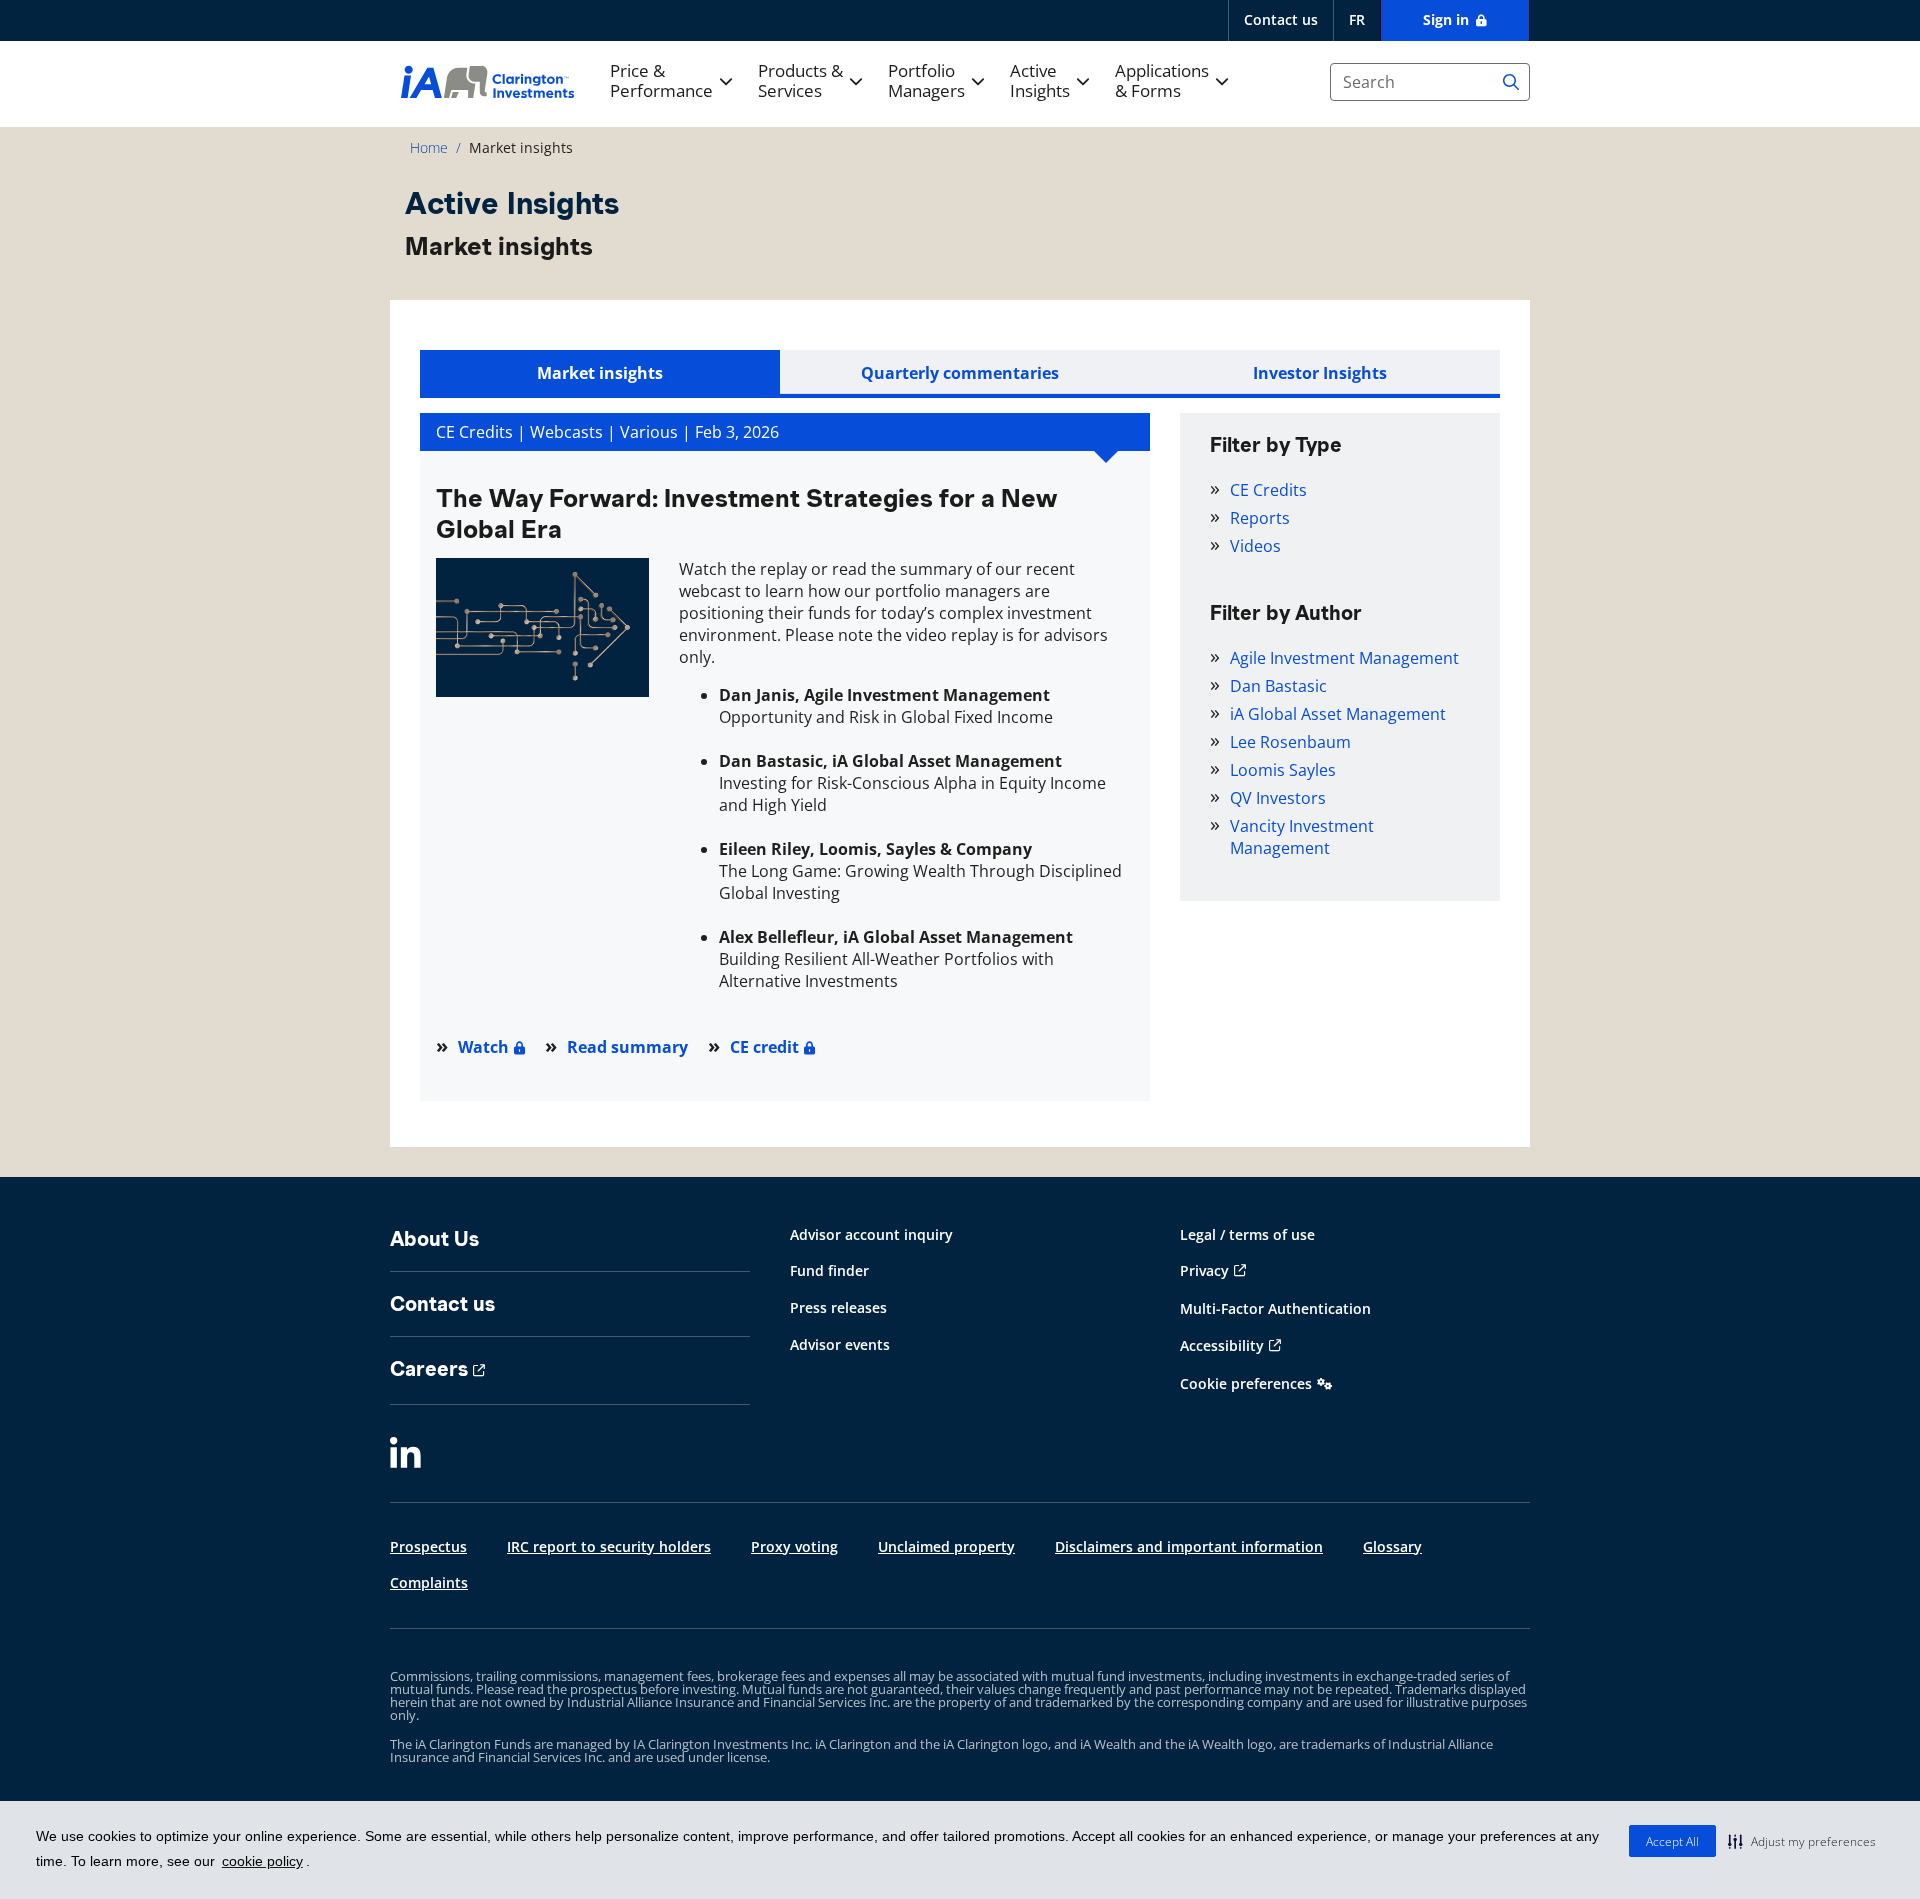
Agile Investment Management (1344, 658)
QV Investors (1278, 798)
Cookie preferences (1246, 1383)
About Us (434, 1239)
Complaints (429, 1582)
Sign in (1448, 19)
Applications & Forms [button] (1162, 81)
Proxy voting (794, 1546)
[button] (1802, 1841)
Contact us (1281, 19)
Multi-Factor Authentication (1275, 1308)
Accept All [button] (1672, 1841)
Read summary (627, 1047)
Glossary (1392, 1546)
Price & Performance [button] (661, 81)
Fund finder (829, 1270)
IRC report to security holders (609, 1546)
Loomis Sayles (1283, 770)
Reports (1260, 518)
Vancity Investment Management (1302, 837)
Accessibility (1222, 1345)
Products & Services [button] (800, 81)
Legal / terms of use (1247, 1234)
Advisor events (840, 1344)
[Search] (1511, 82)
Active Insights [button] (1040, 81)
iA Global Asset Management (1338, 714)
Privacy (1204, 1270)
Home (429, 147)
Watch (483, 1047)
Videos (1255, 546)
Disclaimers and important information (1189, 1546)
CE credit (764, 1047)
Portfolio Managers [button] (926, 81)
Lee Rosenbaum (1290, 742)
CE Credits (1268, 490)
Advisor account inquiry (871, 1234)
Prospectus (428, 1546)
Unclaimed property (946, 1546)
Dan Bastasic (1278, 686)
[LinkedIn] (405, 1455)
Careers (429, 1369)
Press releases (838, 1307)
